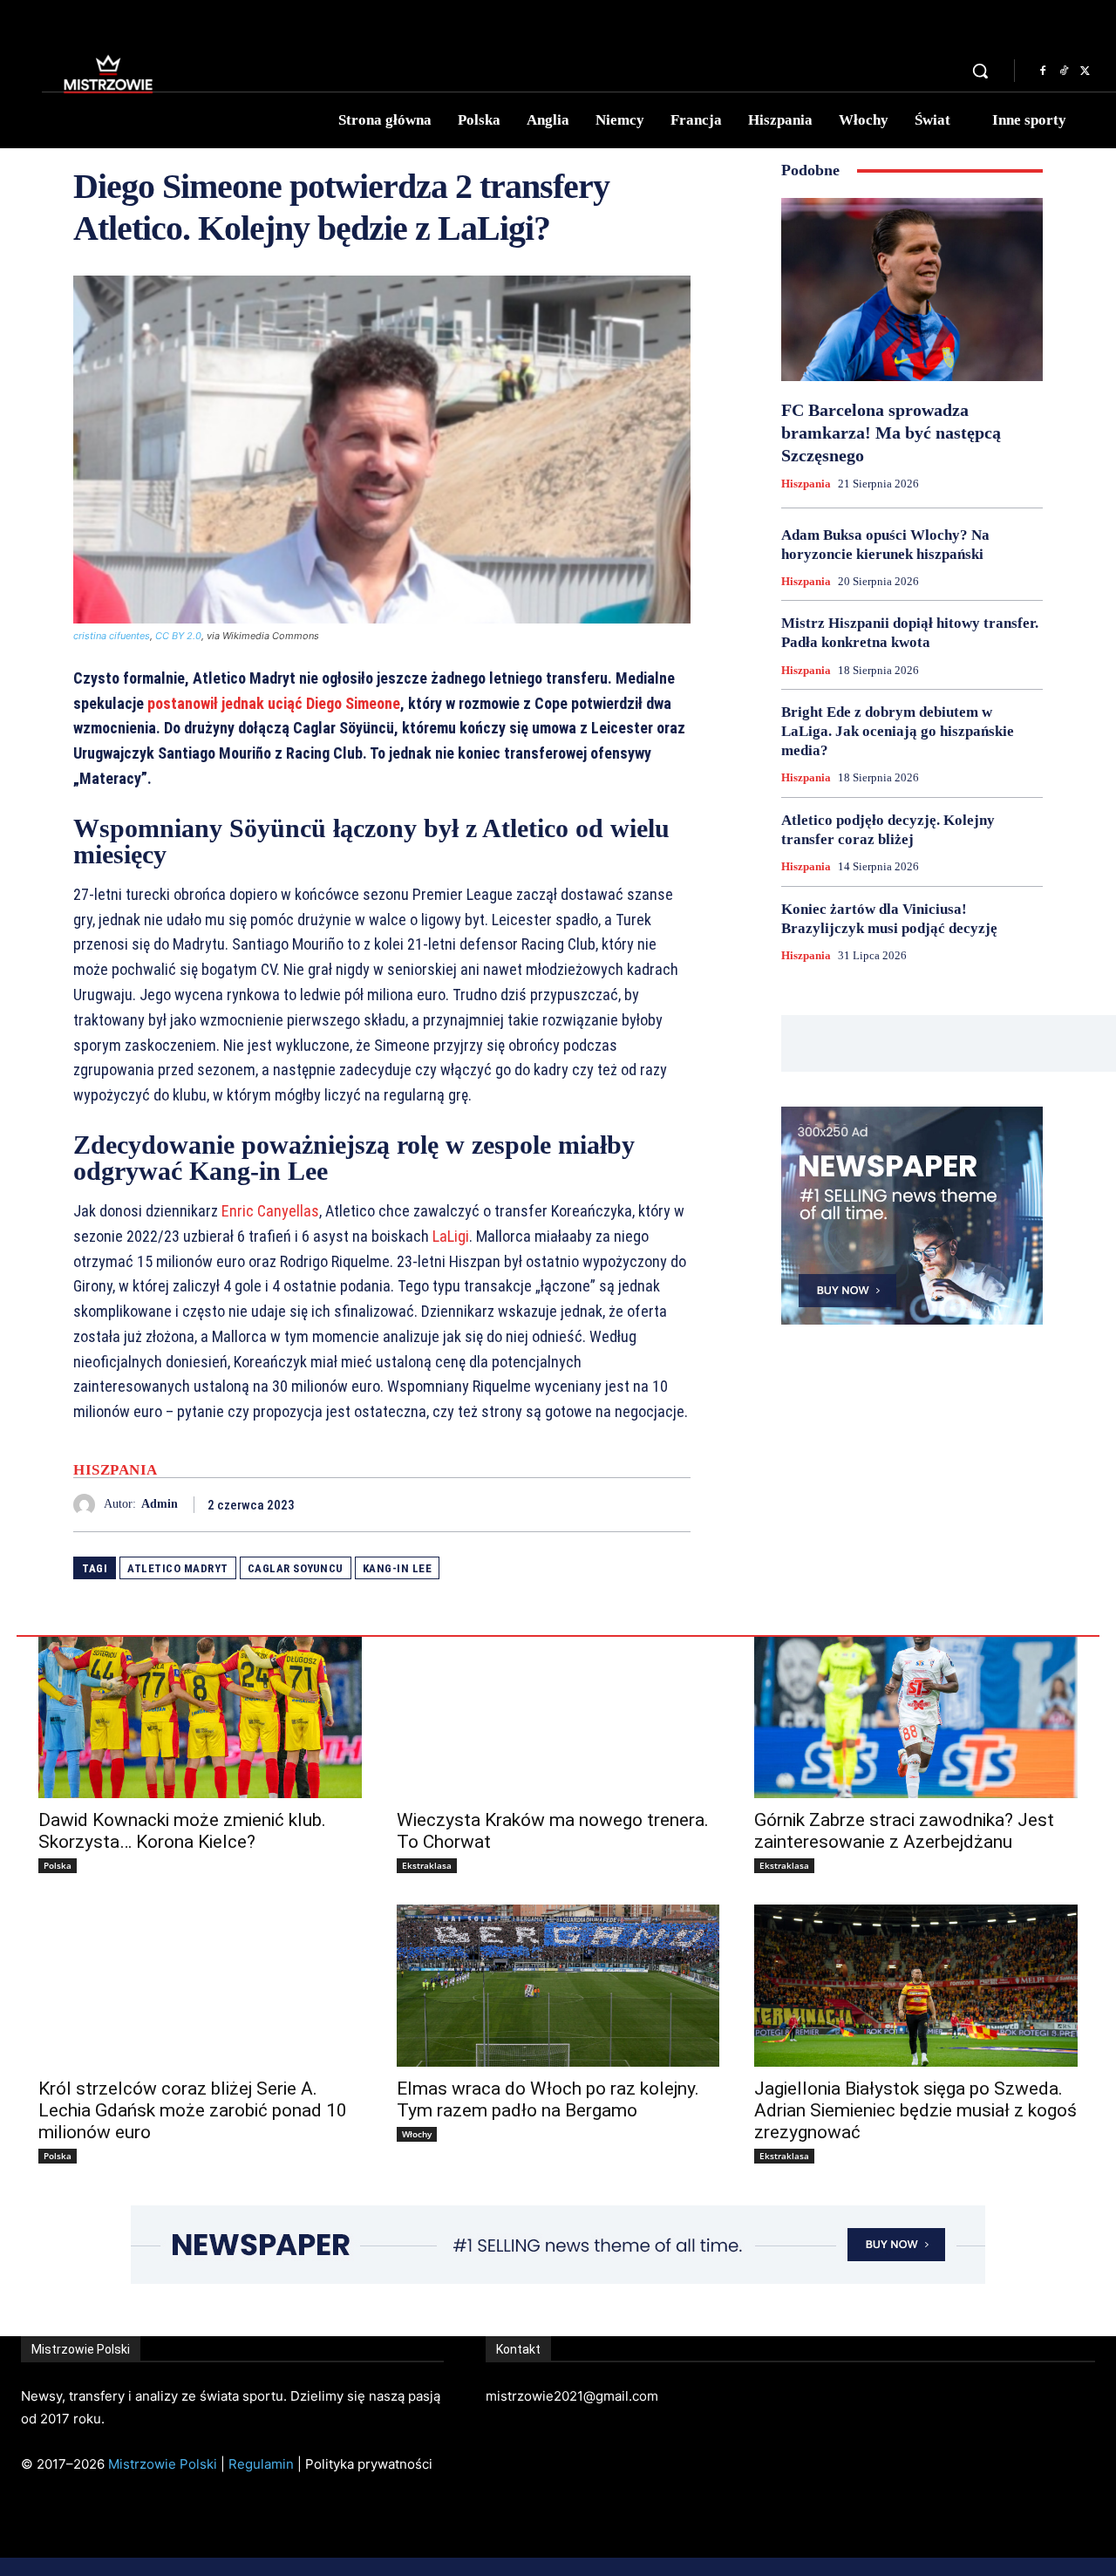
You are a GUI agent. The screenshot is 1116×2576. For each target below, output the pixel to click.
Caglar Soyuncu (296, 1568)
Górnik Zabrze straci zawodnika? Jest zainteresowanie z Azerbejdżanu (904, 1831)
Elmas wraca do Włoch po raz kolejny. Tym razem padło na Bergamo (548, 2099)
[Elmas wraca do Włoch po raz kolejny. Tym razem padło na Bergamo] (558, 1985)
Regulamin (261, 2464)
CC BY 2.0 (178, 636)
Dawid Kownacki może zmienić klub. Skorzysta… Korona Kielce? (182, 1831)
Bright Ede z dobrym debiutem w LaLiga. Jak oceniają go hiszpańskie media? (898, 731)
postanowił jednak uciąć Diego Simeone (274, 703)
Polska (58, 1865)
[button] (980, 71)
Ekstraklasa (427, 1865)
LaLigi (451, 1236)
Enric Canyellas (270, 1211)
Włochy (417, 2134)
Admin (160, 1504)
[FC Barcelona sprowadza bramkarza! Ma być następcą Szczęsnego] (912, 290)
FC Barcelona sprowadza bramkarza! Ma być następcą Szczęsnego (891, 433)
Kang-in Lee (398, 1568)
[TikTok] (1064, 72)
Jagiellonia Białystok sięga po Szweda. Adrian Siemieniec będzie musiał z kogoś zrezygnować (915, 2110)
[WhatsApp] (673, 1504)
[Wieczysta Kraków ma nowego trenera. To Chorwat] (558, 1717)
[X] (1085, 72)
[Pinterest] (633, 1504)
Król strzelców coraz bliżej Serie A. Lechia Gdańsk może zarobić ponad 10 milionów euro (193, 2110)
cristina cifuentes (112, 636)
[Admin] (88, 1505)
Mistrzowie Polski (163, 2464)
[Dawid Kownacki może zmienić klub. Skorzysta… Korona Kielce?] (200, 1717)
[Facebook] (1043, 72)
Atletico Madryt (178, 1568)
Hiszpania (116, 1470)
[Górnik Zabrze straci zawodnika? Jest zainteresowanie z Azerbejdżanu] (916, 1717)
